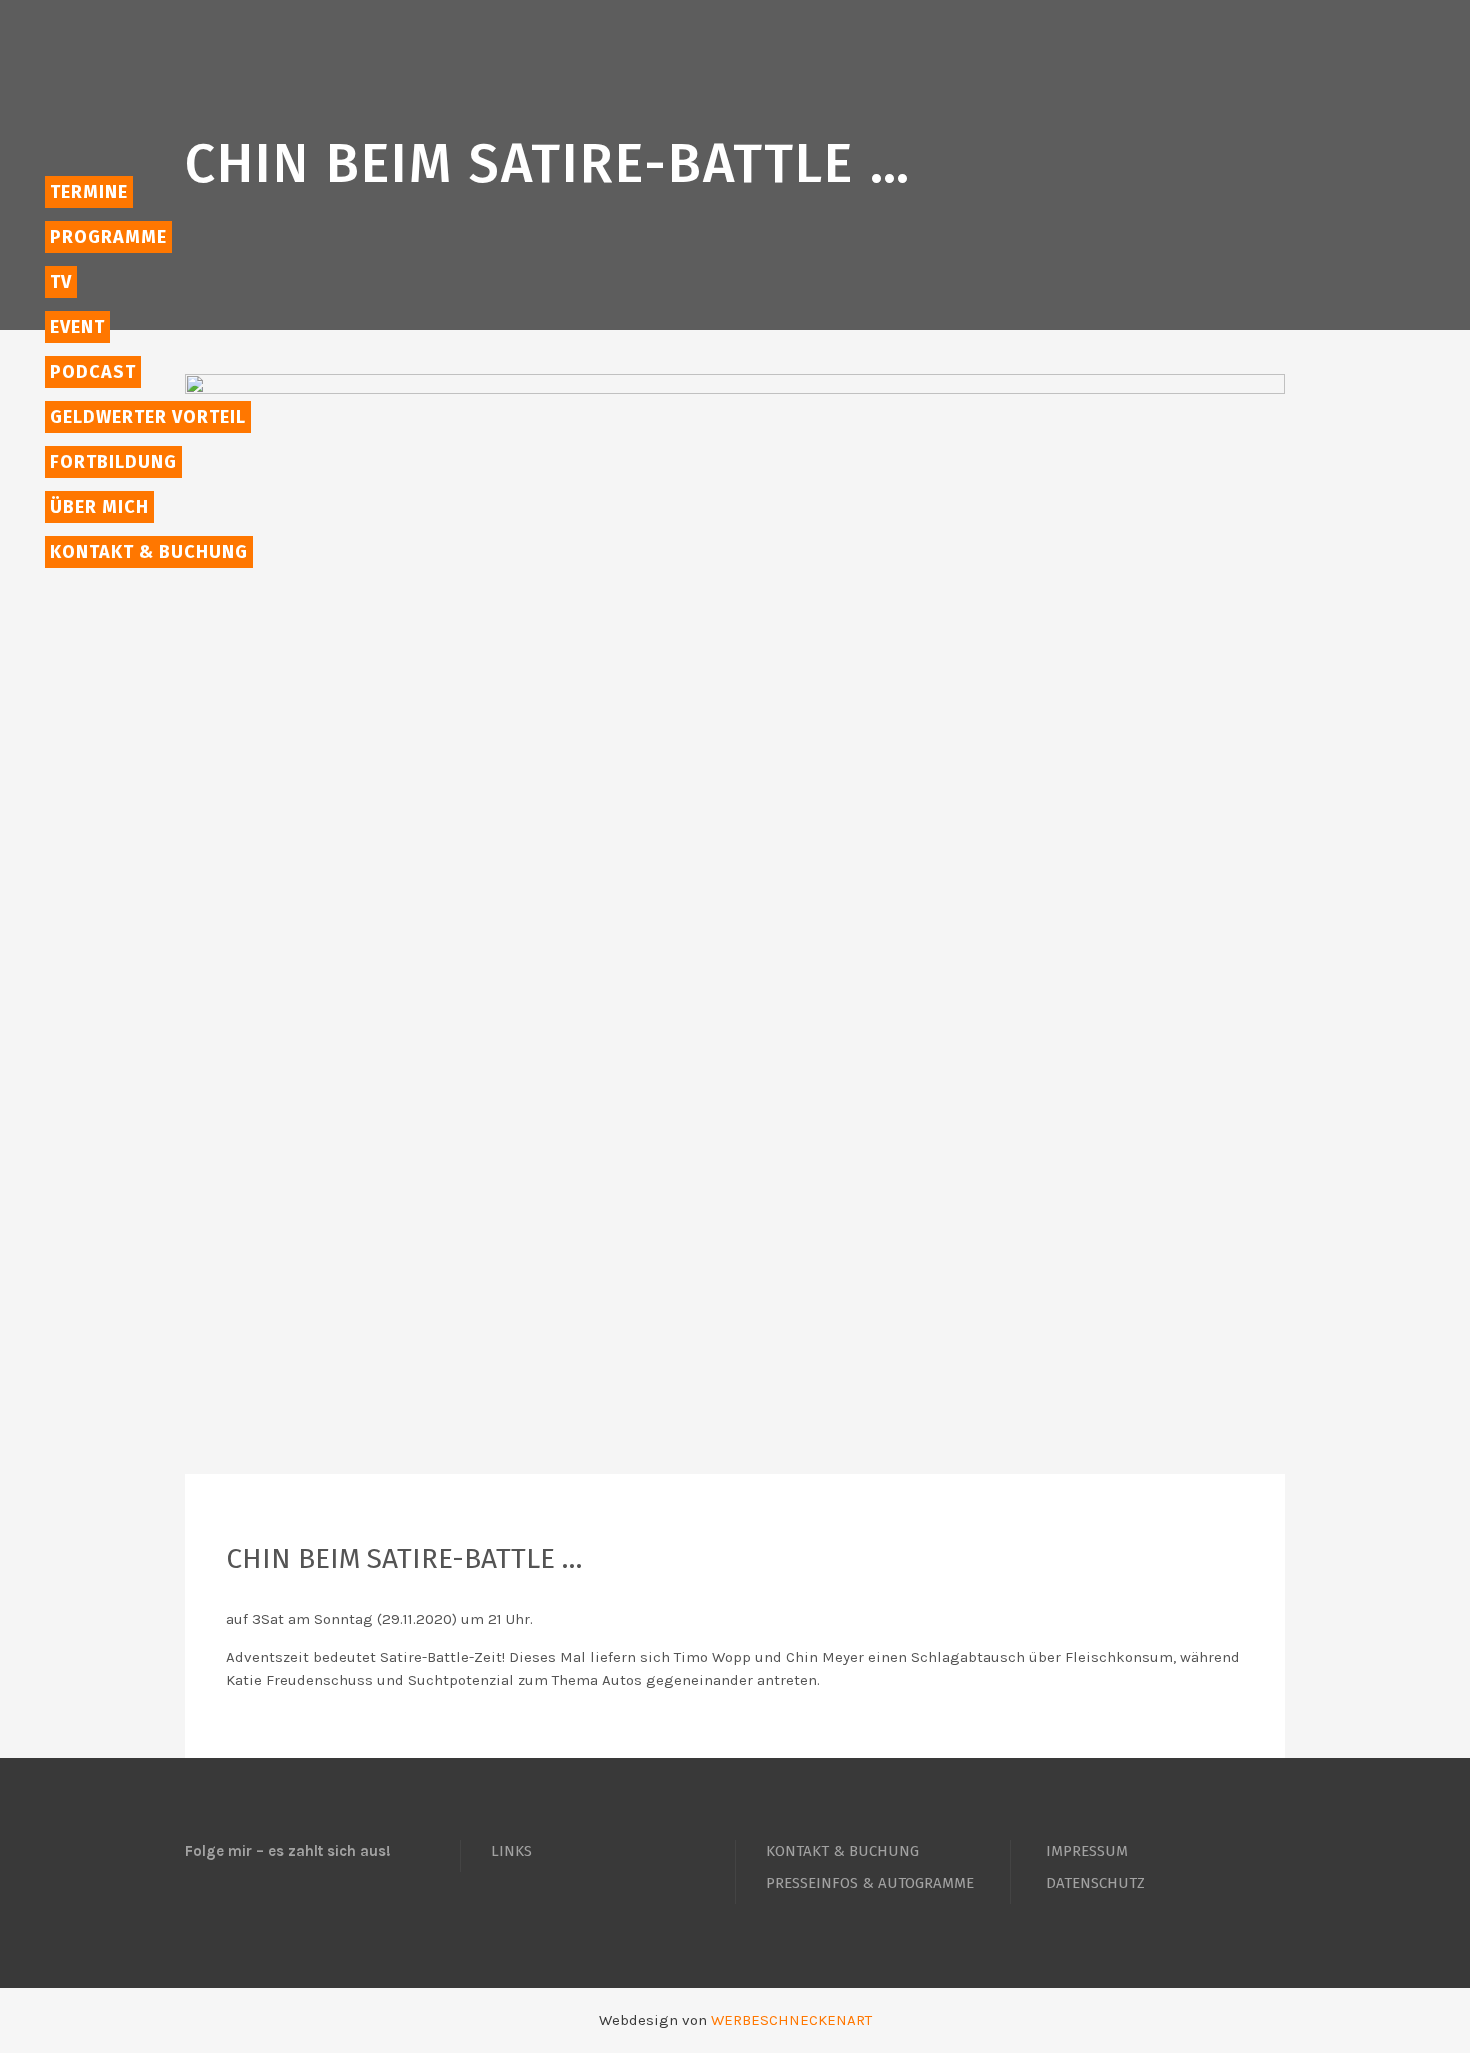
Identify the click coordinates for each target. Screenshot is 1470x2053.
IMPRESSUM (1087, 1851)
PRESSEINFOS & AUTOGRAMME (870, 1883)
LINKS (511, 1851)
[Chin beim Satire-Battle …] (735, 924)
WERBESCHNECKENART (791, 2020)
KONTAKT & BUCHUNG (842, 1851)
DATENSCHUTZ (1095, 1883)
